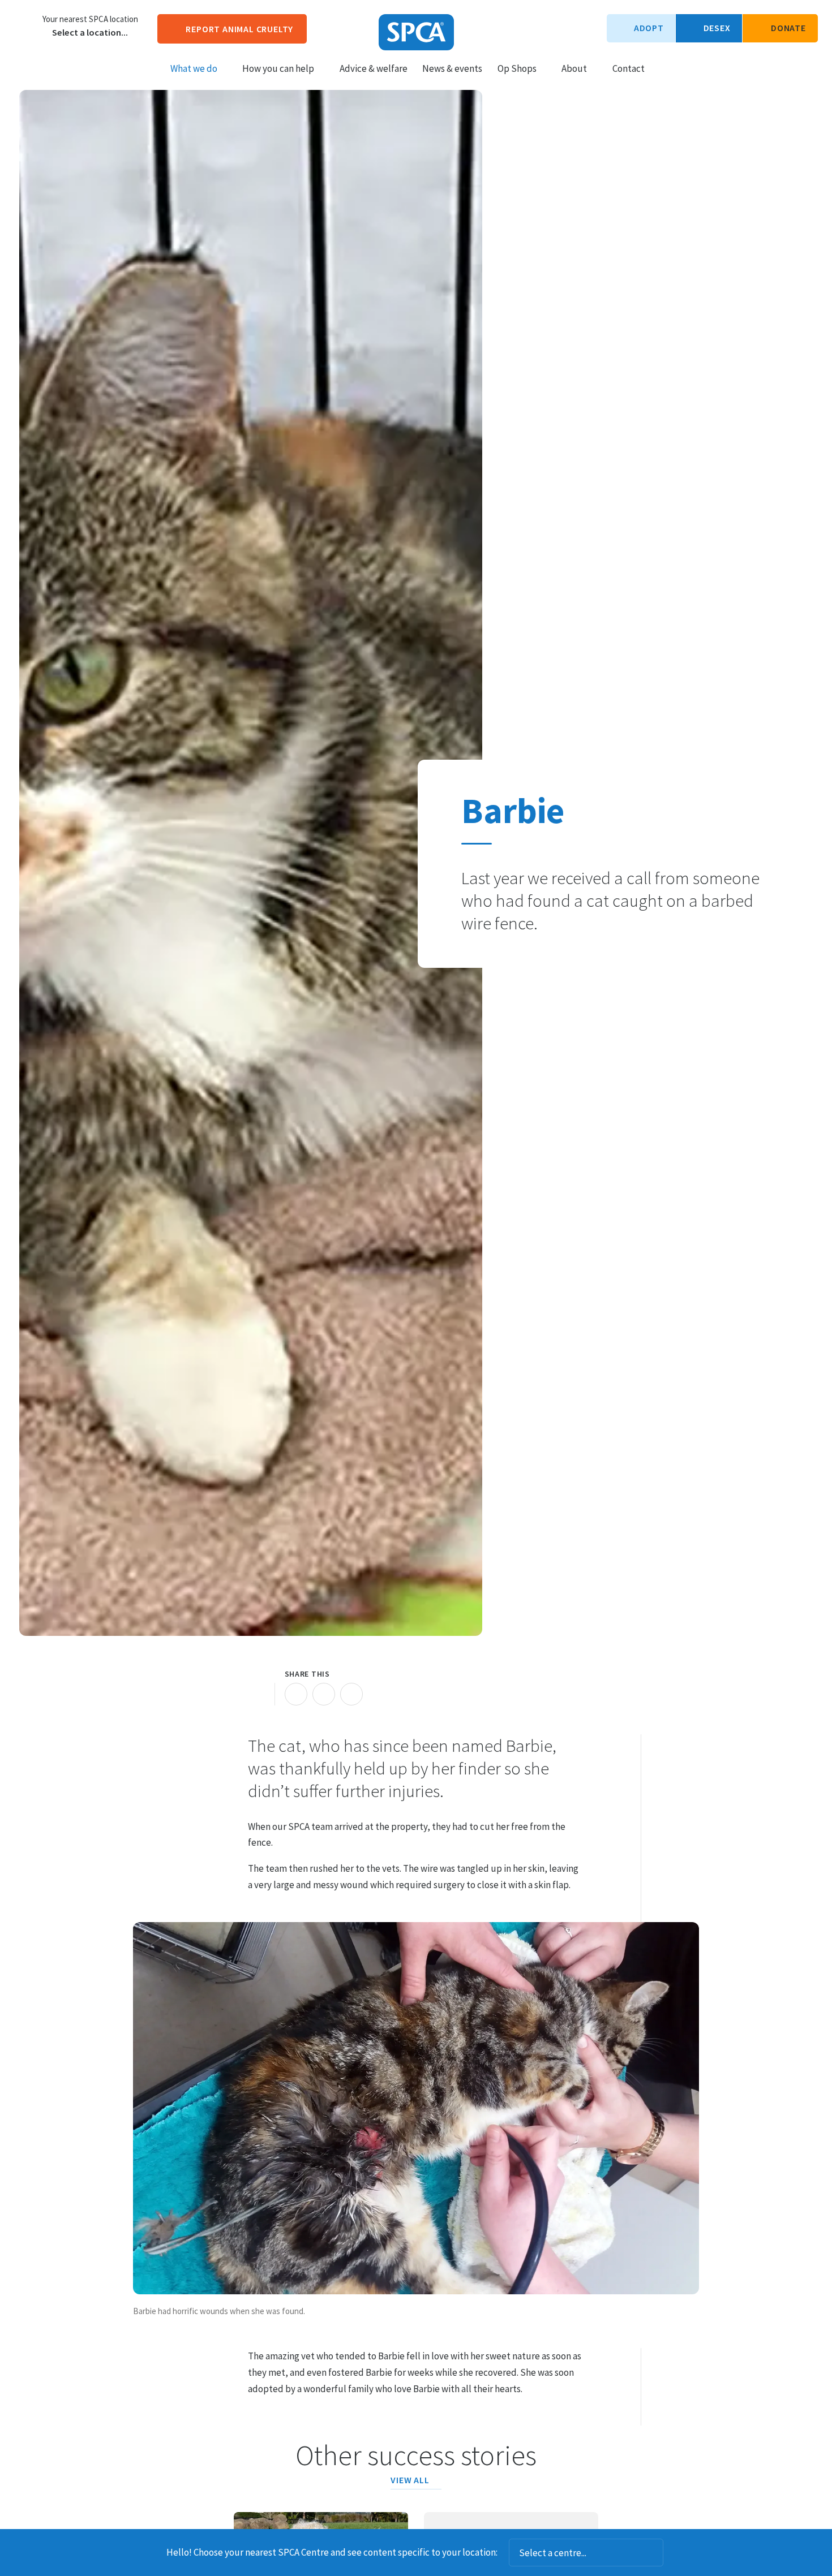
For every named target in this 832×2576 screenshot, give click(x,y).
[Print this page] (259, 1694)
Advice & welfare (374, 68)
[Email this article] (324, 1694)
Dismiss (679, 2553)
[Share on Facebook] (296, 1694)
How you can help (278, 68)
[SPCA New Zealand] (416, 32)
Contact (629, 68)
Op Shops (517, 68)
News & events (452, 68)
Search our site (663, 68)
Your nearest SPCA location (90, 19)
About (574, 68)
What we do (194, 68)
